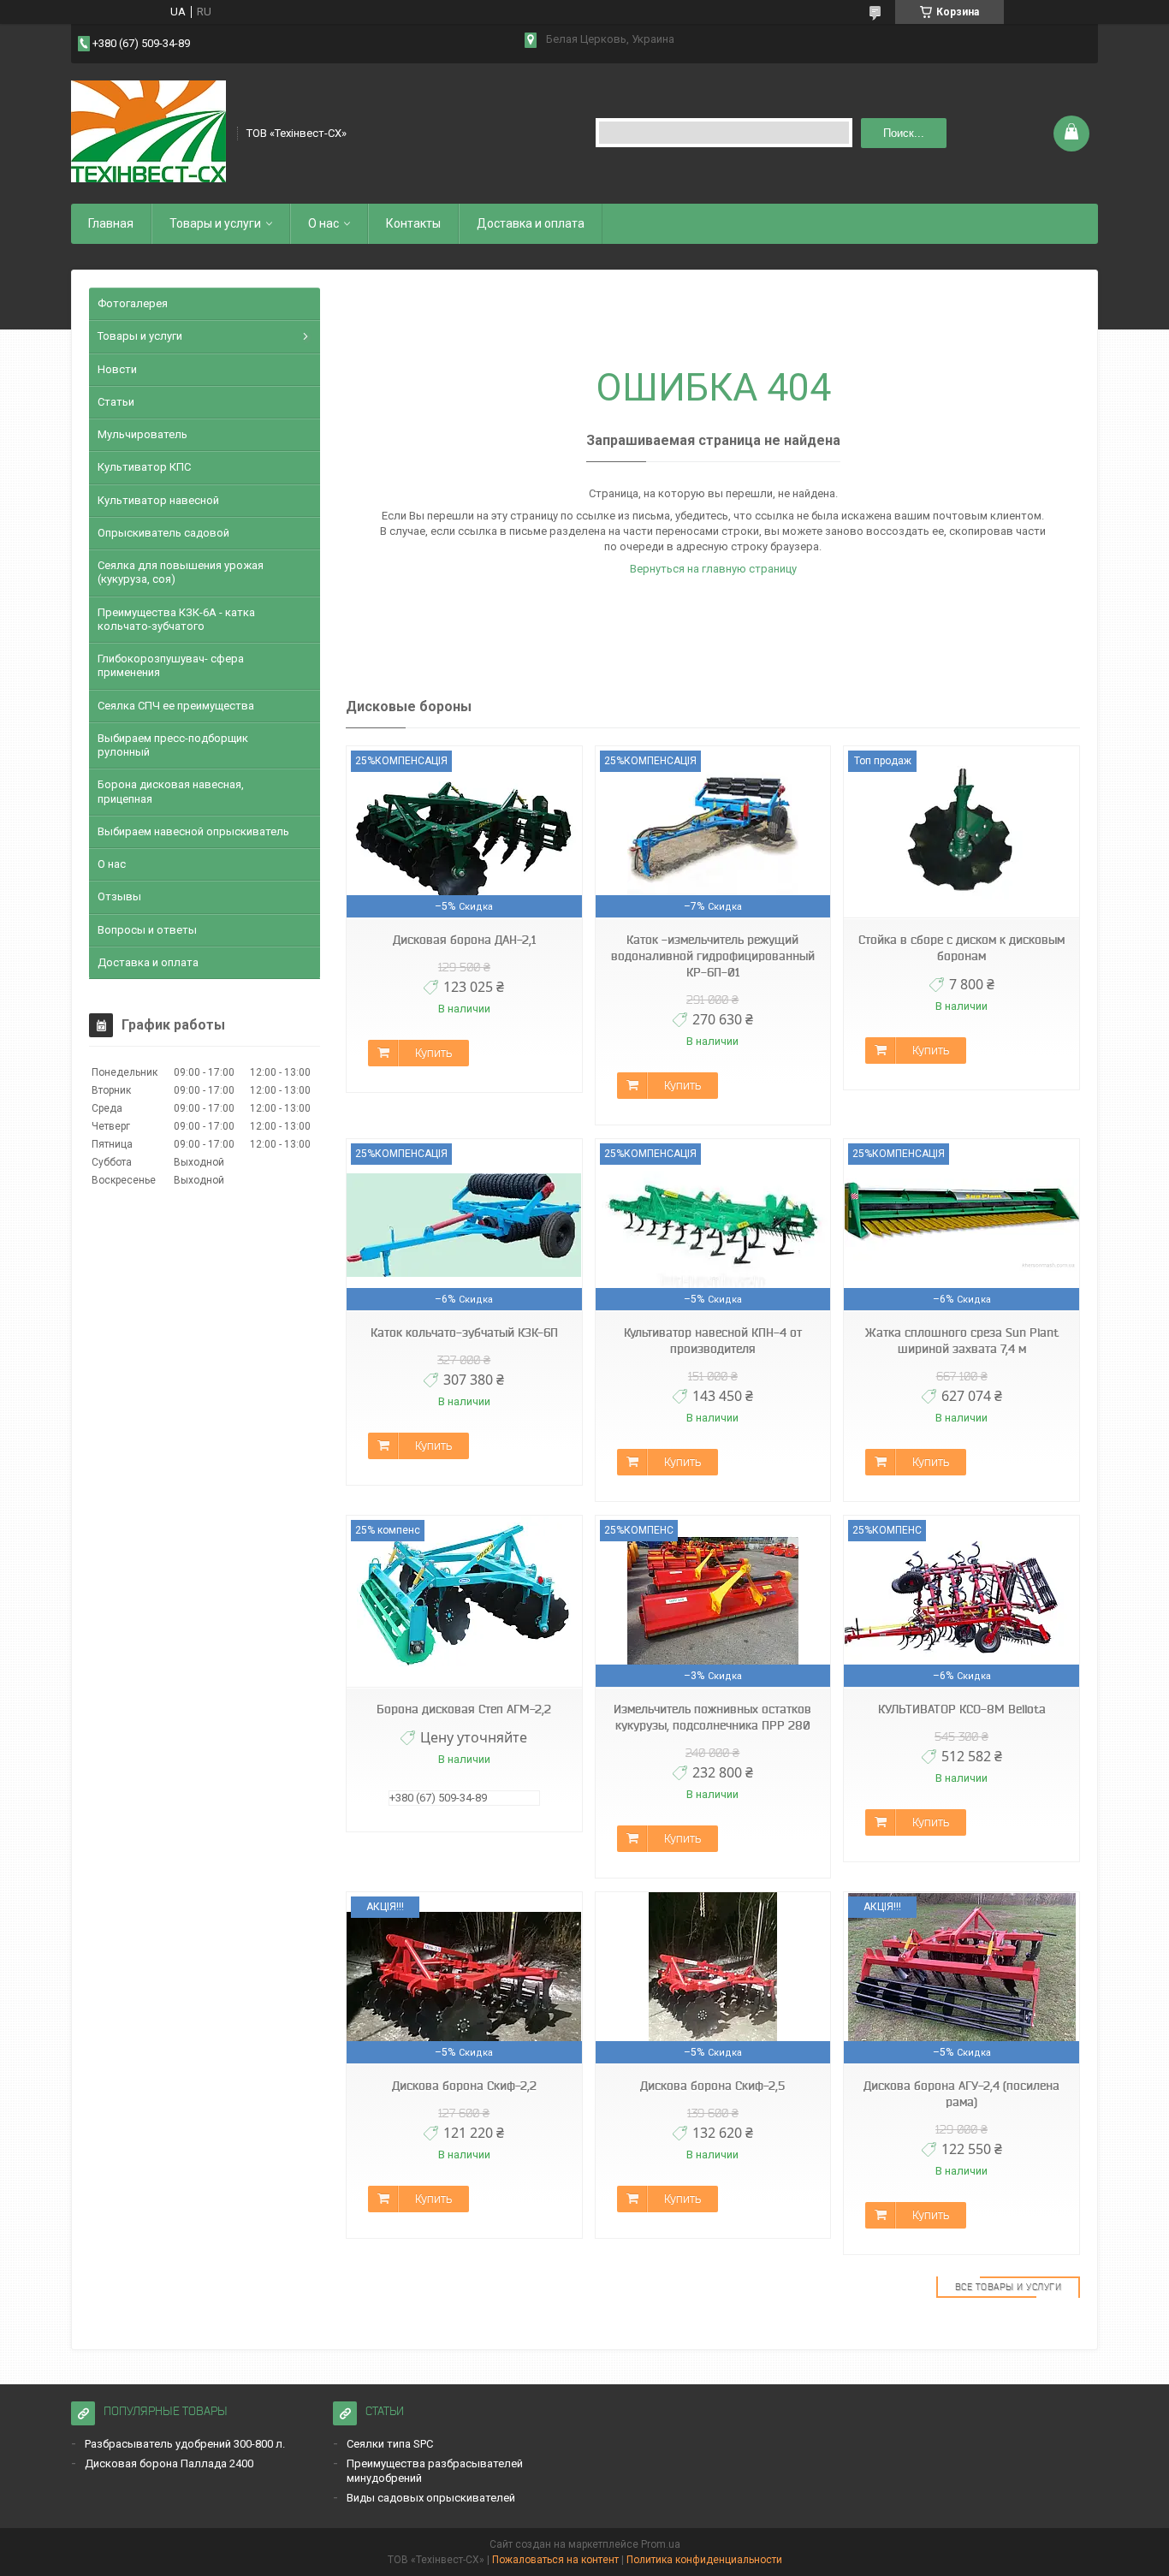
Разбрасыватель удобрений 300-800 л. (185, 2444)
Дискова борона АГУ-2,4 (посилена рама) (961, 2094)
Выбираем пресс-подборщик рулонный (173, 745)
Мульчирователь (142, 434)
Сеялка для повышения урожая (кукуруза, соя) (181, 572)
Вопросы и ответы (147, 930)
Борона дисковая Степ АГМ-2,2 (464, 1709)
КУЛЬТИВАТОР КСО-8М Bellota (962, 1709)
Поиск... (904, 133)
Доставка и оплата (531, 223)
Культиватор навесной (158, 500)
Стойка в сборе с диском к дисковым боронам (961, 948)
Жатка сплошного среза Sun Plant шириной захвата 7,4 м (962, 1341)
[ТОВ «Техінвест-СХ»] (148, 132)
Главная (111, 223)
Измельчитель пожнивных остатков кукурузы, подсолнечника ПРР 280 (712, 1717)
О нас (323, 223)
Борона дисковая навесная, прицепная (171, 791)
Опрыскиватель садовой (163, 533)
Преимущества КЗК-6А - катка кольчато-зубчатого (176, 619)
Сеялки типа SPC (390, 2444)
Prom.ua (661, 2544)
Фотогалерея (133, 303)
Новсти (117, 369)
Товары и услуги (215, 223)
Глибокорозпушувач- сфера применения (171, 665)
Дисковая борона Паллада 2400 (169, 2463)
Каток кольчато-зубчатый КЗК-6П (464, 1333)
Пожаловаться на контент (555, 2560)
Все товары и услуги (1009, 2287)
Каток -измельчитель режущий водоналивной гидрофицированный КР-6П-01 (713, 956)
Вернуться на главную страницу (713, 569)
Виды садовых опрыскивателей (431, 2498)
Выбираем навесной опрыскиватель (193, 831)
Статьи (116, 402)
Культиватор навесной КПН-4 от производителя (713, 1341)
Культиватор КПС (144, 467)
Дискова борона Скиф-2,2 (464, 2086)
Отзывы (119, 896)
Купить (433, 1053)
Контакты (413, 223)
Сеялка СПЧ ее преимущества (176, 706)
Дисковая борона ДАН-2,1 (464, 940)
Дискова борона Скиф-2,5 (712, 2086)
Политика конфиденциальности (704, 2560)
